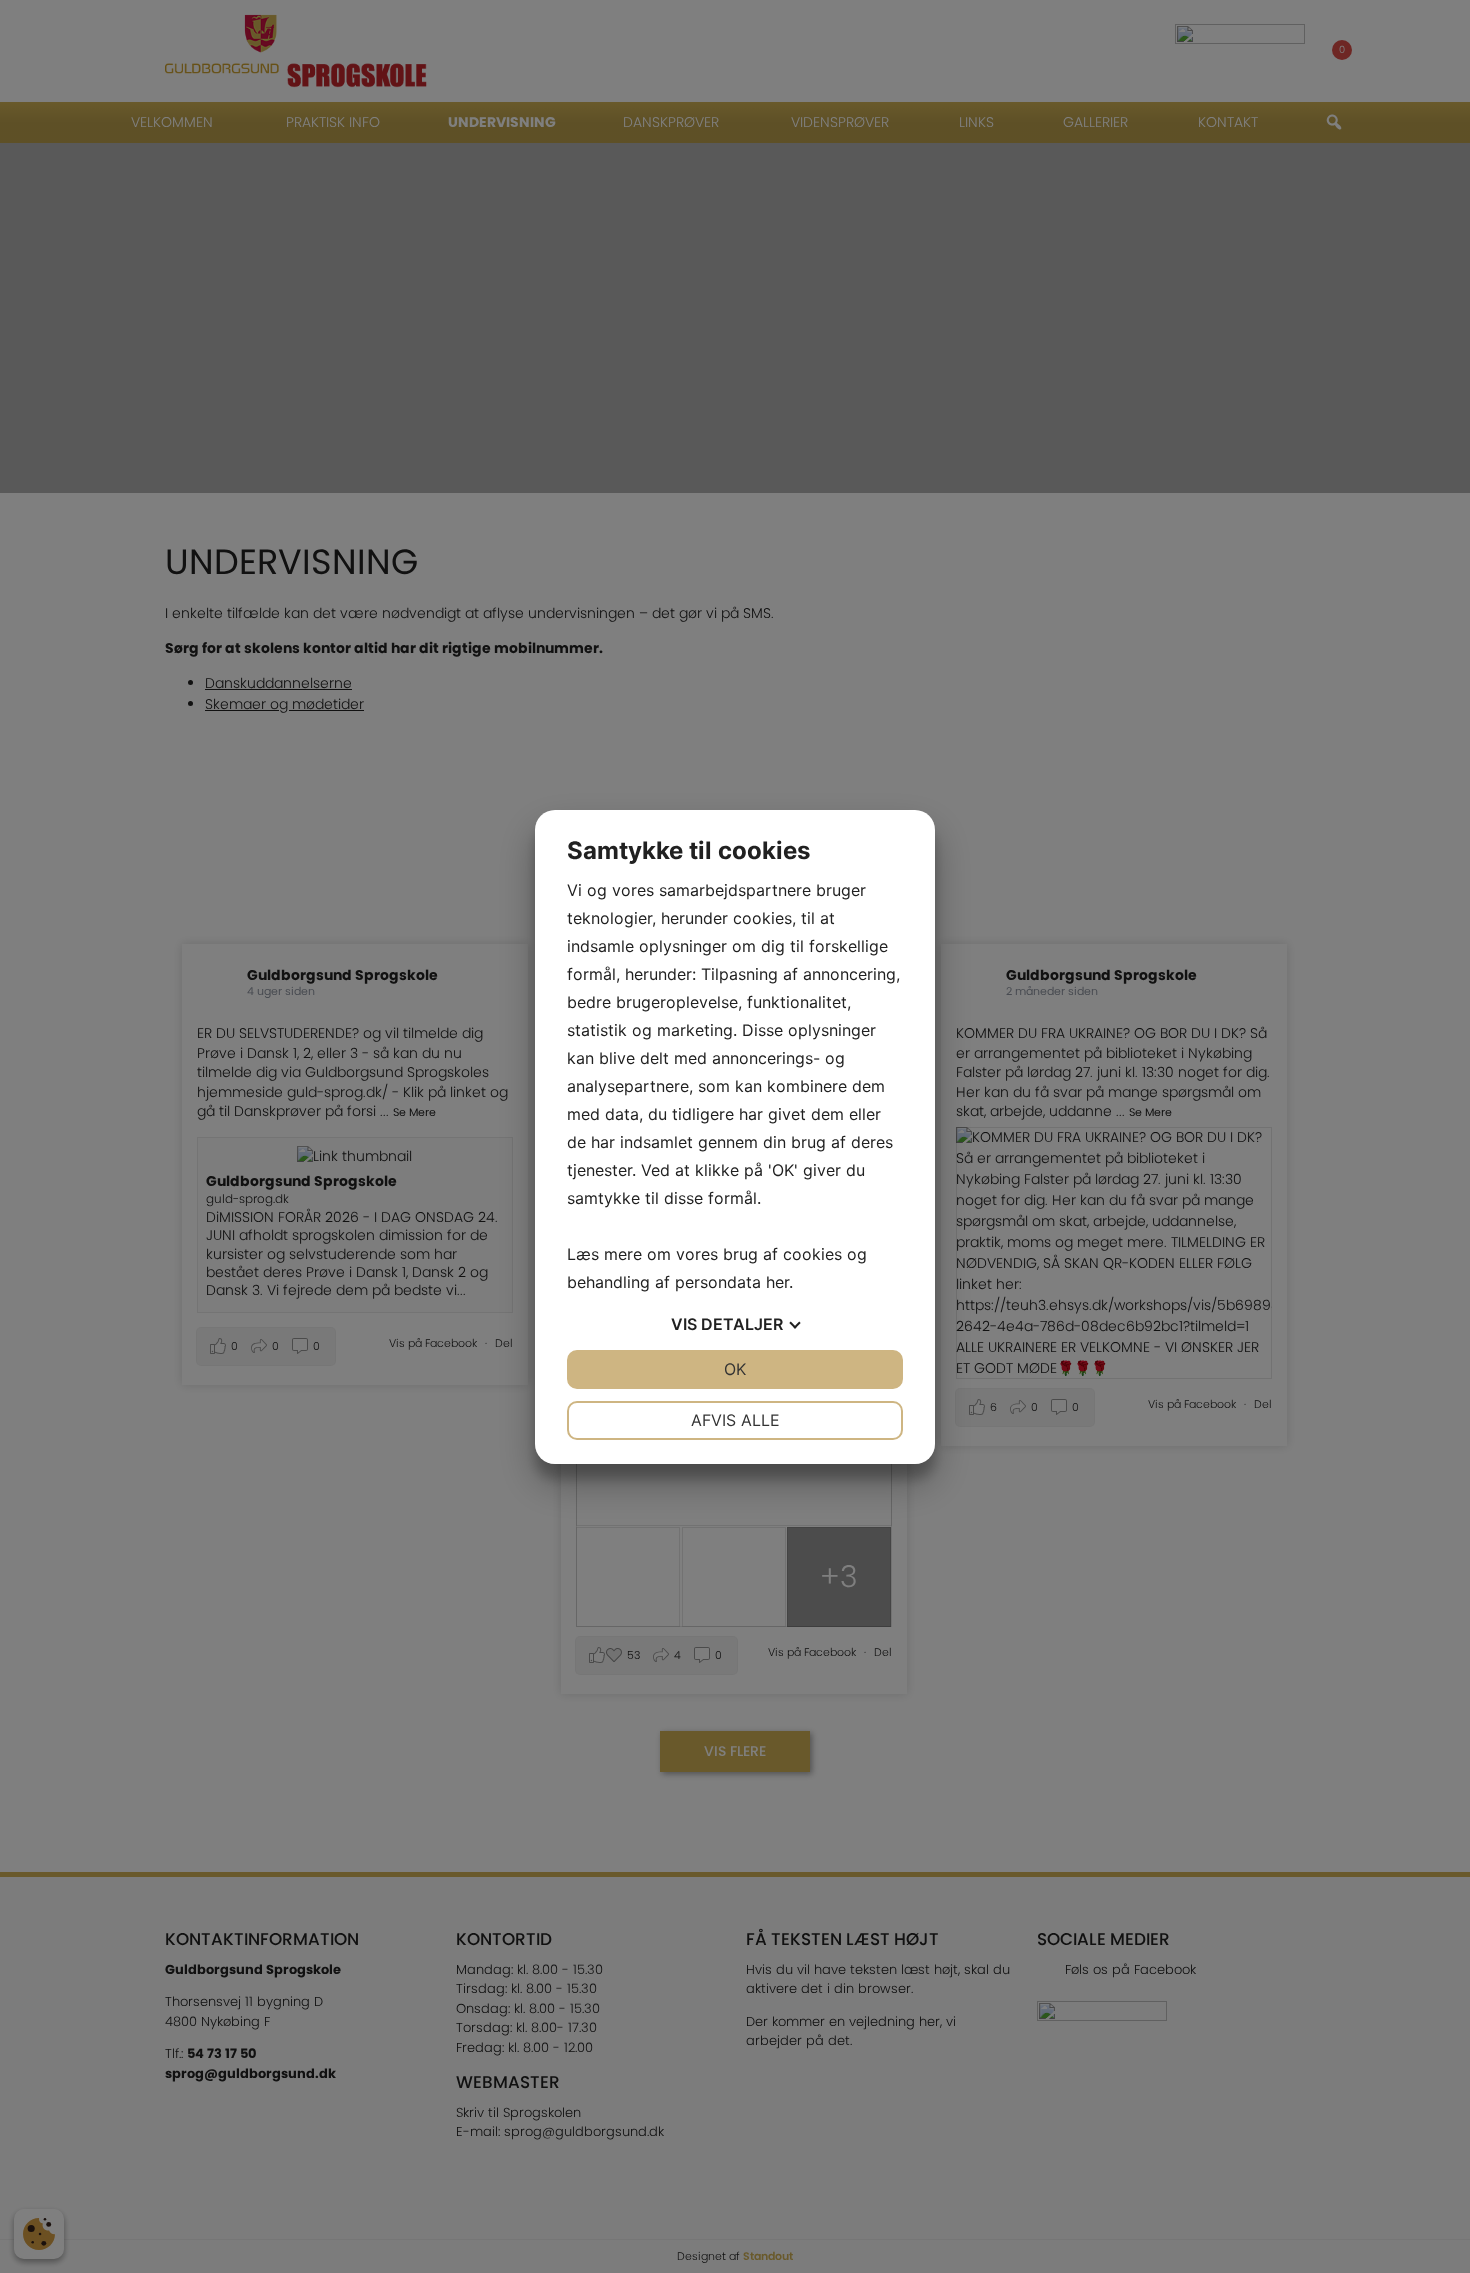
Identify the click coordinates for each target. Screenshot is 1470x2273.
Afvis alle (735, 1420)
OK (735, 1369)
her (777, 1282)
